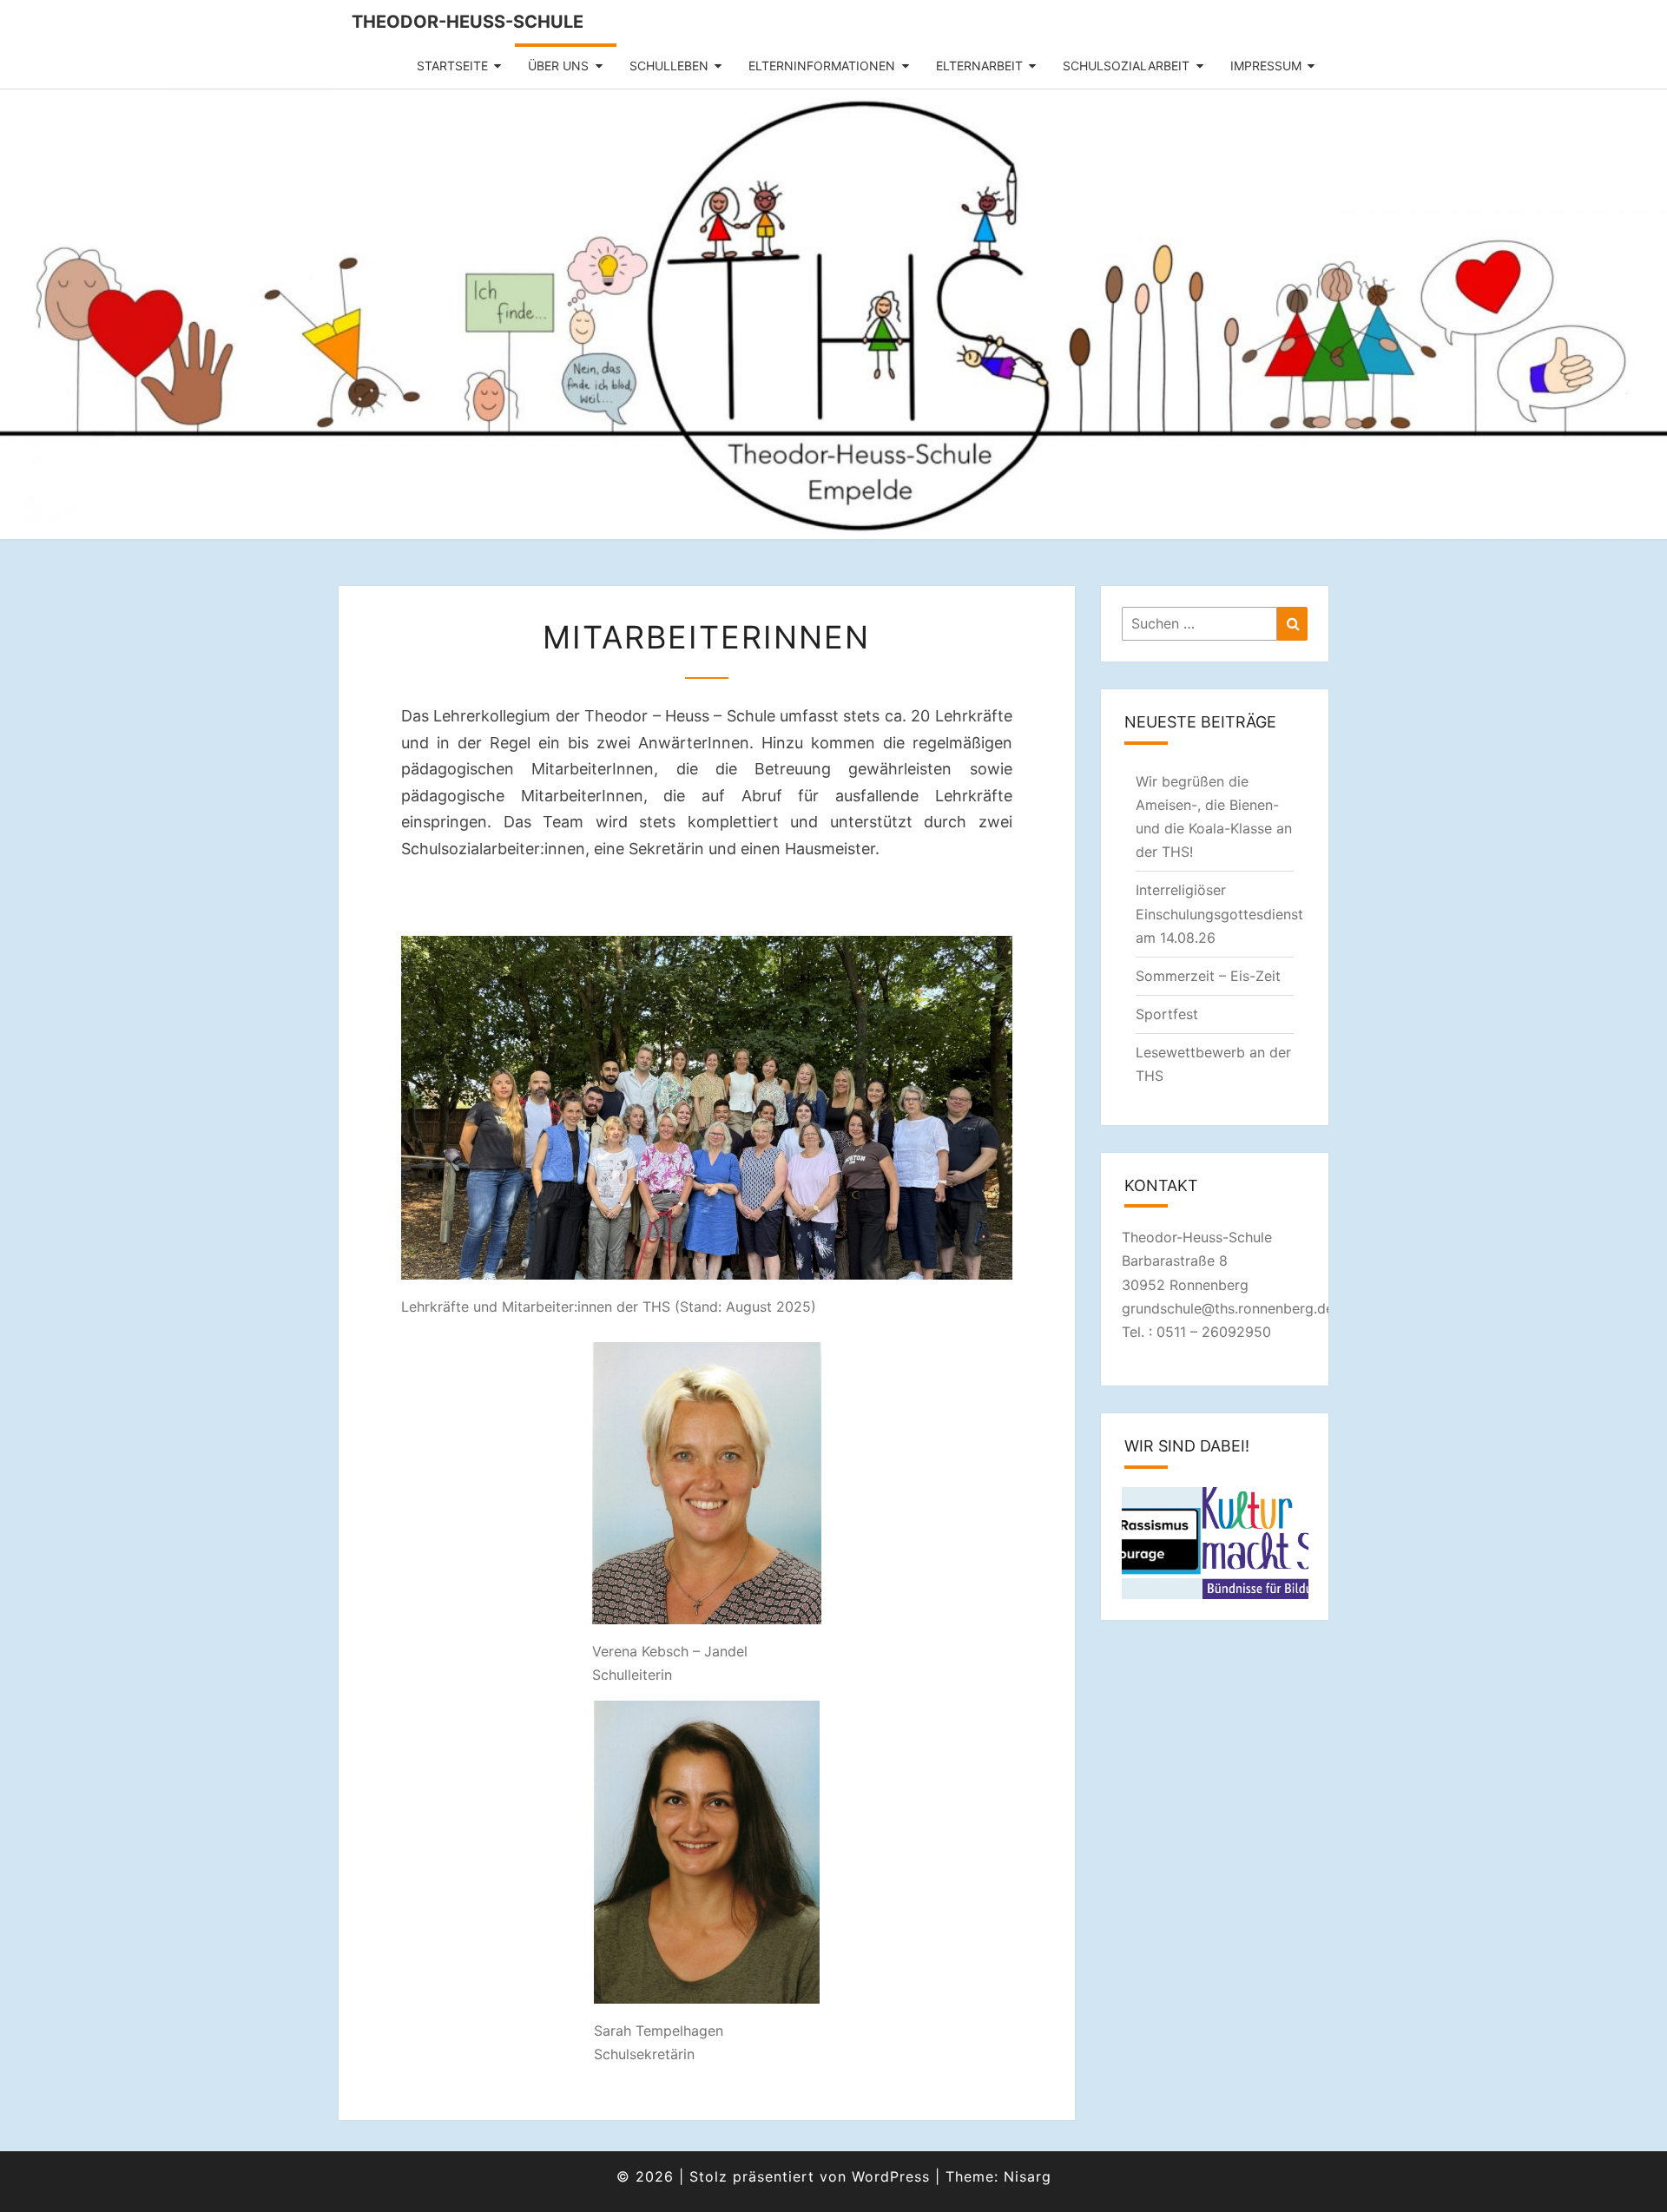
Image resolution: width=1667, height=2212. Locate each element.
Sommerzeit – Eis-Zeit (1208, 976)
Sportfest (1167, 1014)
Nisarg (1028, 2176)
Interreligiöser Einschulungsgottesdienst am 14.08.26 (1219, 913)
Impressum (1266, 66)
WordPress (891, 2176)
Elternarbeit (979, 66)
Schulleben (669, 66)
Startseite (452, 66)
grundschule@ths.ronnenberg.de (1228, 1308)
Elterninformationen (822, 66)
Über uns (558, 66)
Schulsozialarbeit (1126, 66)
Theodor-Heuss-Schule (468, 22)
